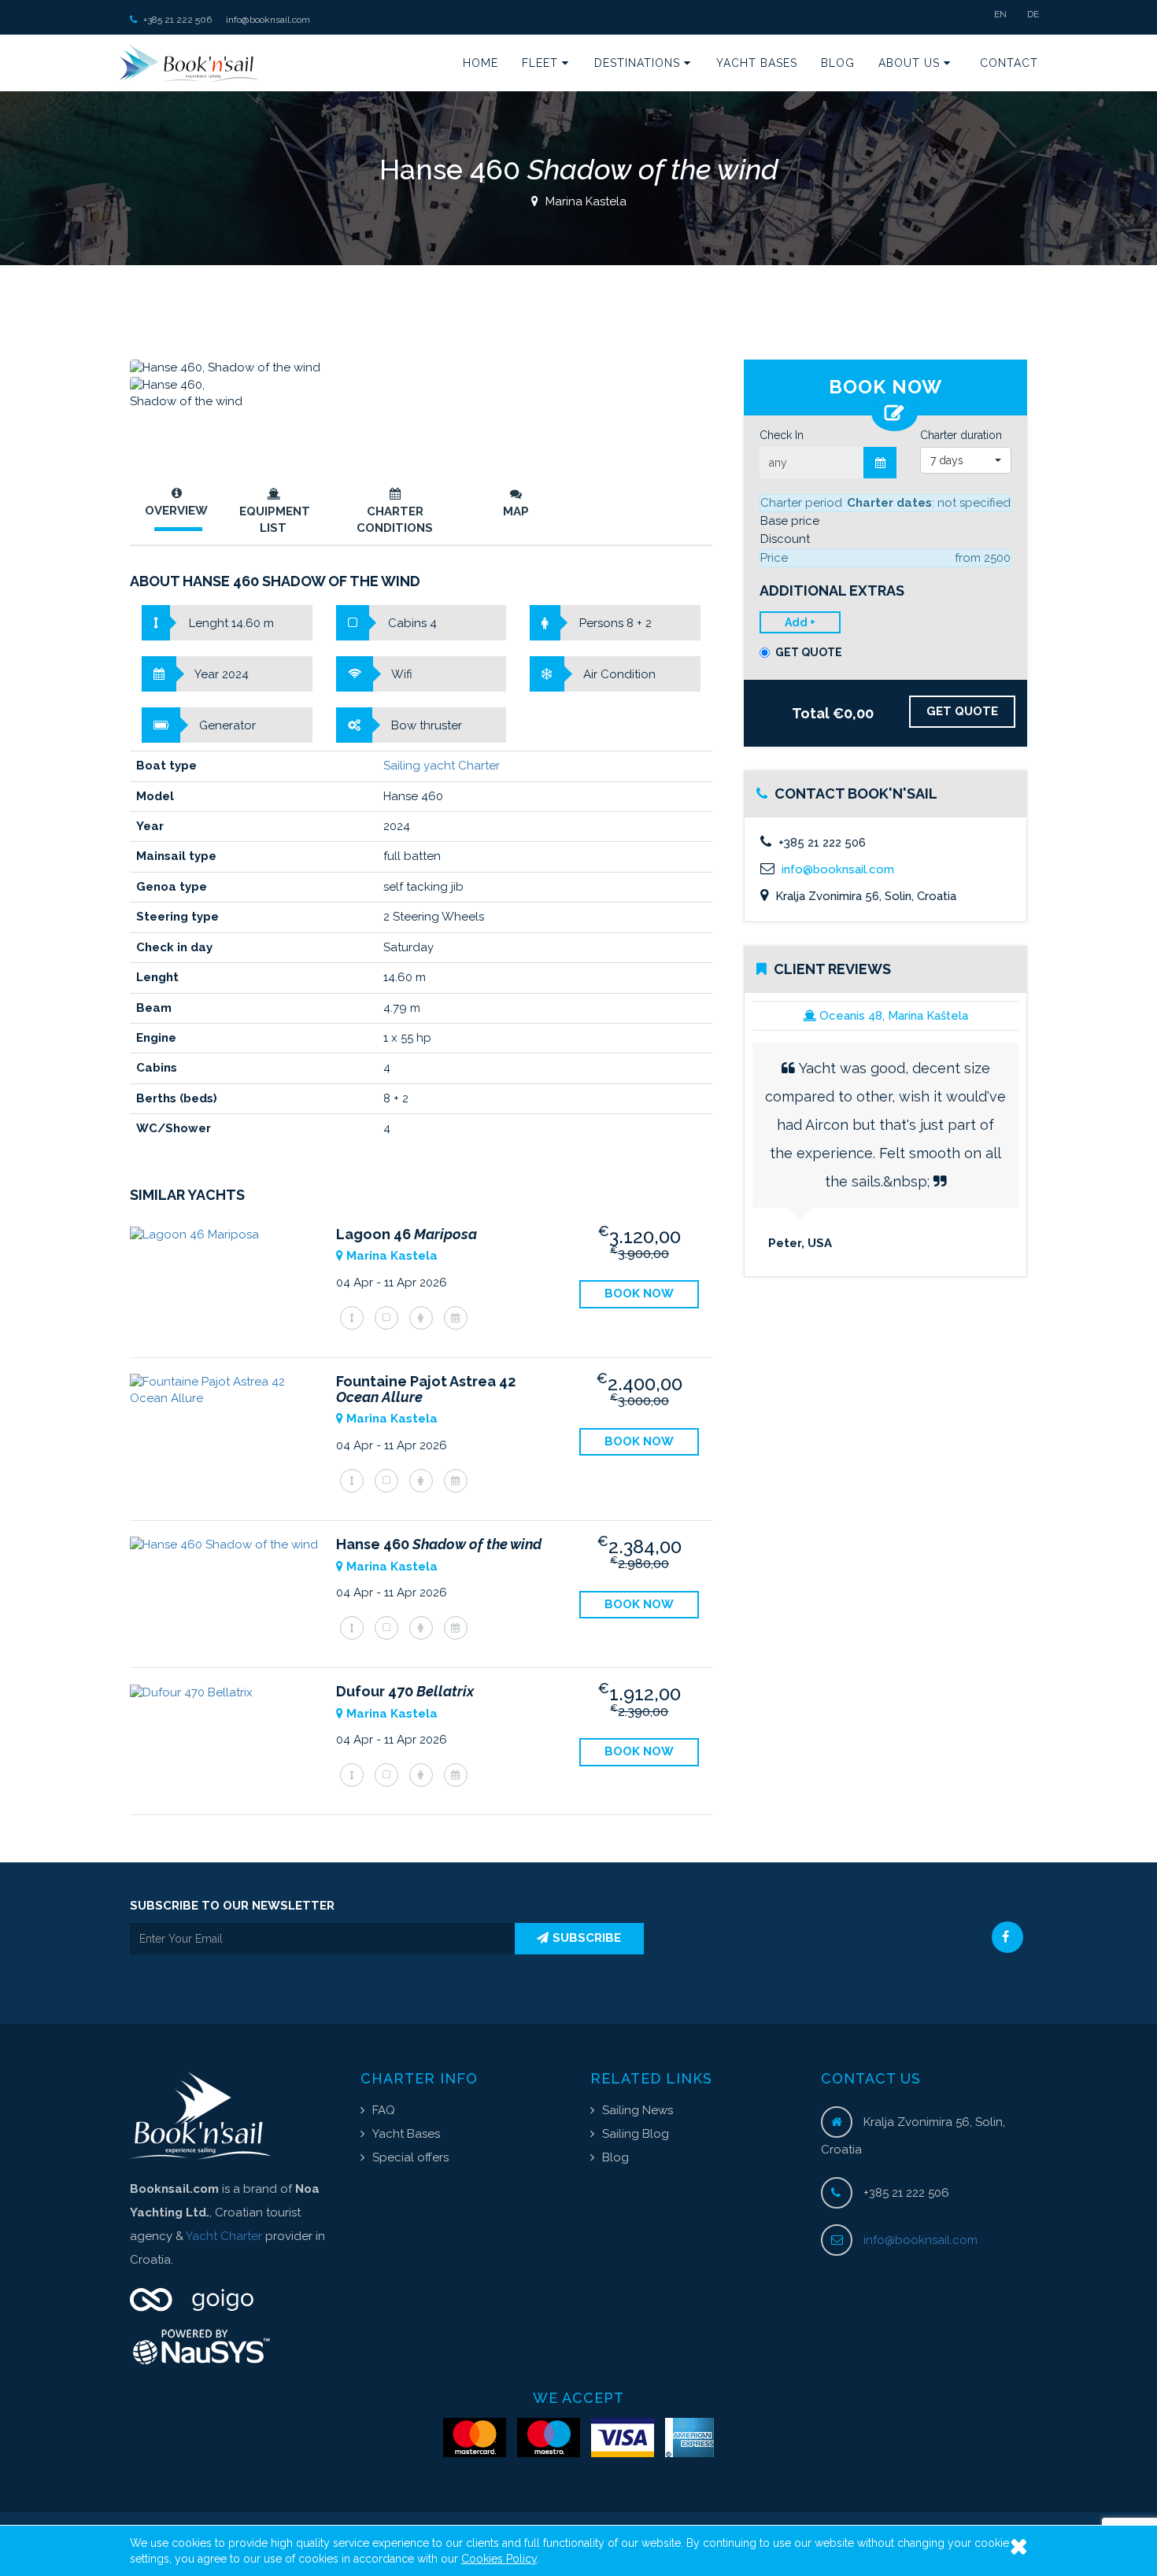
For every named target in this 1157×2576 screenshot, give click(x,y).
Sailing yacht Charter (442, 766)
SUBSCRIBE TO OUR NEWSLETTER (232, 1906)
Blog (615, 2157)
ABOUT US (911, 63)
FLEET (542, 63)
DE (1033, 14)
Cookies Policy (499, 2559)
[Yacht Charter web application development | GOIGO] (233, 2299)
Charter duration (961, 435)
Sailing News (638, 2110)
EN (1000, 14)
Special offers (410, 2157)
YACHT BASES (757, 63)
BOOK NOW (639, 1294)
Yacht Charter (224, 2236)
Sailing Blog (636, 2134)
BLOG (838, 63)
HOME (481, 63)
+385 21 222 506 (176, 20)
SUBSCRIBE (587, 1938)
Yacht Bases (406, 2134)
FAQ (384, 2110)
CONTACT (1009, 63)
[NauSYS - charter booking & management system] (233, 2347)
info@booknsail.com (268, 20)
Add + (800, 622)
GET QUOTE (809, 652)
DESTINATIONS (639, 63)
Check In (782, 435)
